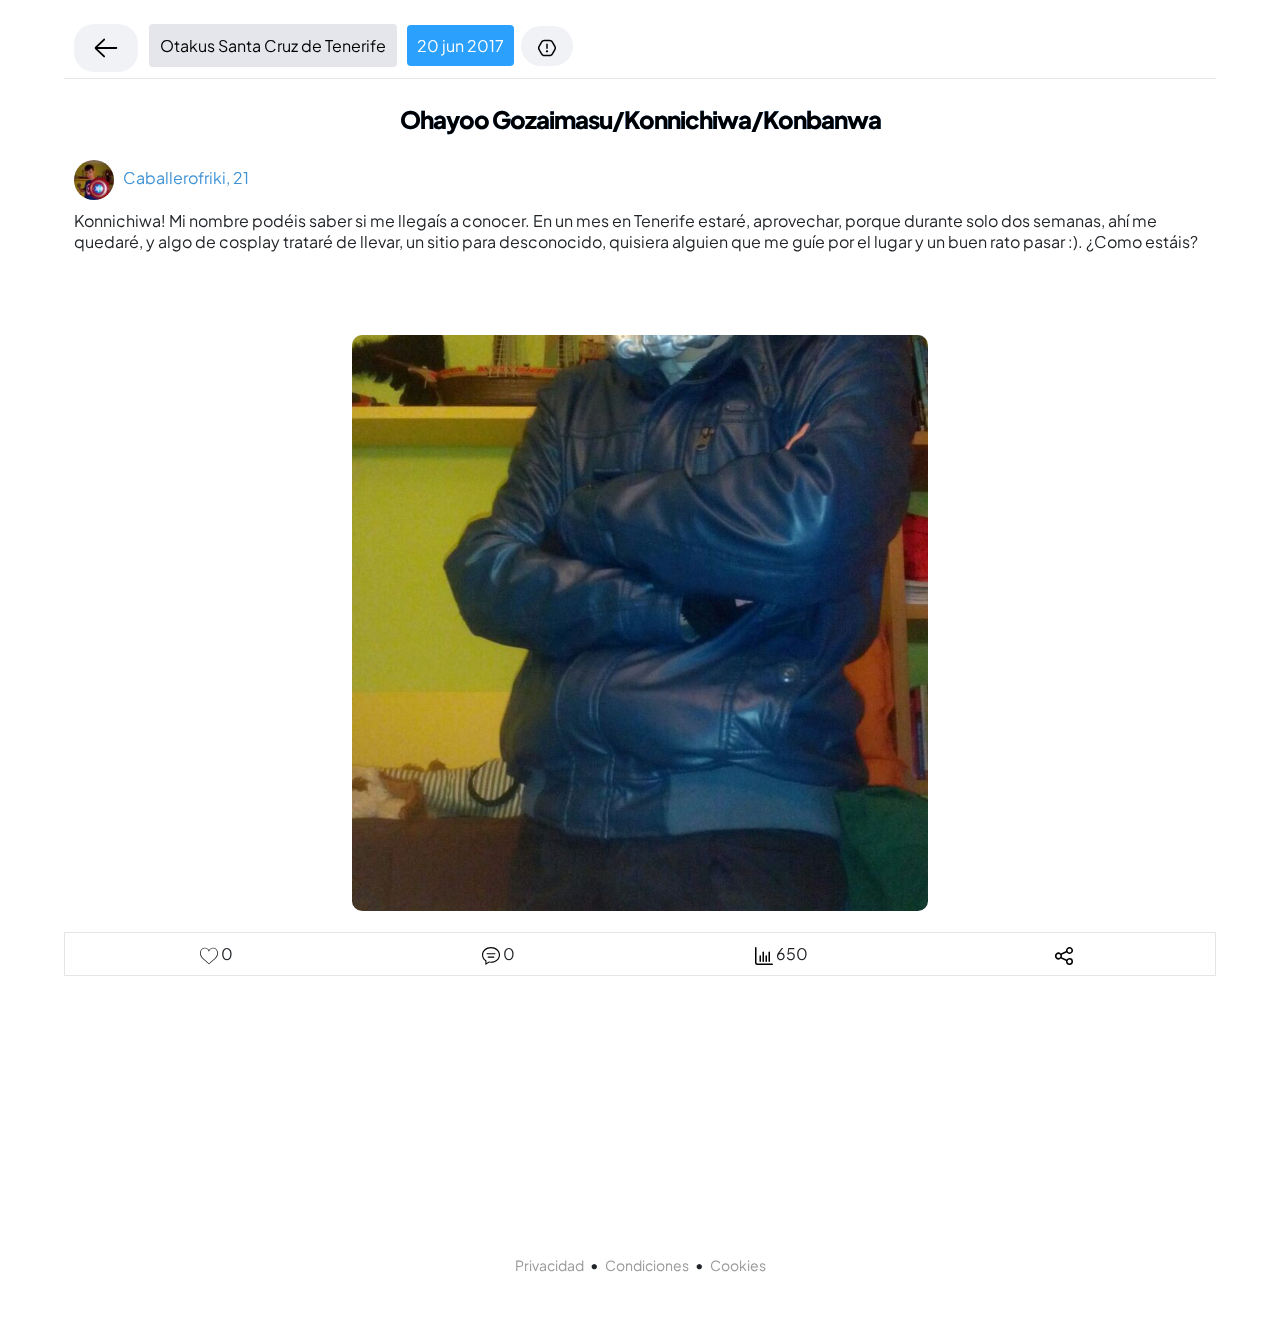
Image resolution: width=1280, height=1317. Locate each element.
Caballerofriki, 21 (181, 177)
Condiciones (647, 1265)
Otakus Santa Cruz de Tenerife (273, 45)
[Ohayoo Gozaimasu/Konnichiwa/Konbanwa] (640, 620)
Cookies (738, 1265)
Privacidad (549, 1265)
